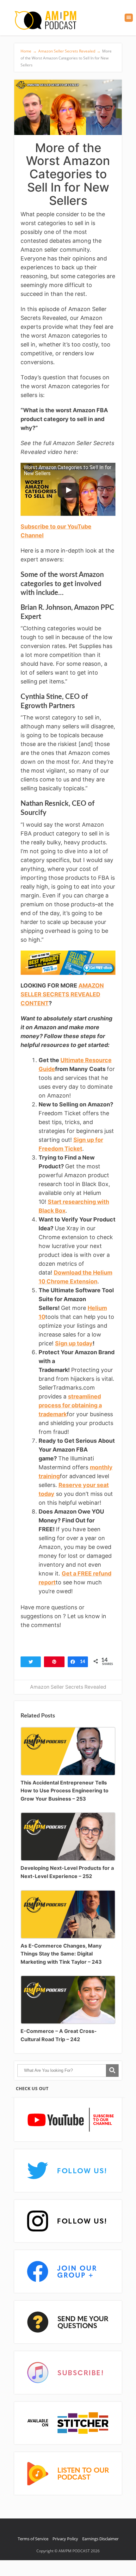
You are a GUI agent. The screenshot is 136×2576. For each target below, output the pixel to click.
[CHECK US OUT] (68, 2120)
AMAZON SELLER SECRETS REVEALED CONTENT (62, 994)
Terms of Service (33, 2539)
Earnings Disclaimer (100, 2539)
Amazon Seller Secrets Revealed (68, 1687)
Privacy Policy (65, 2539)
